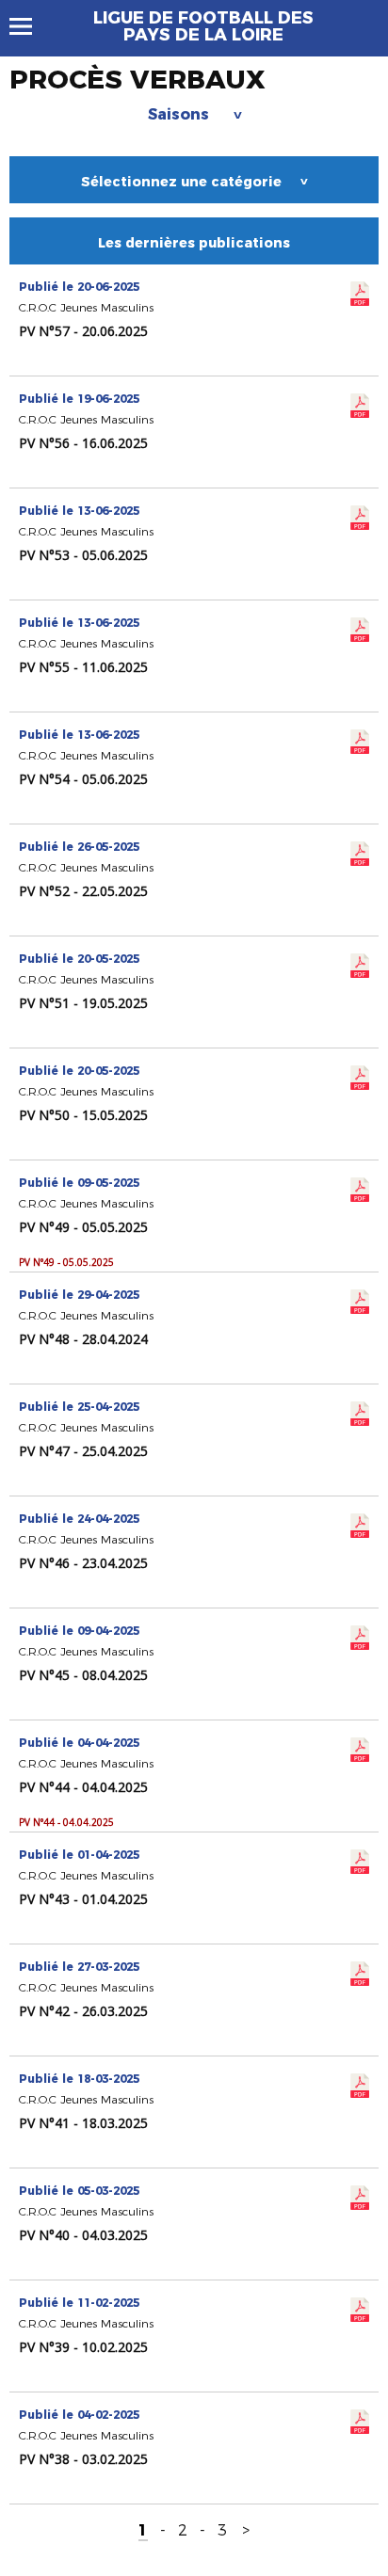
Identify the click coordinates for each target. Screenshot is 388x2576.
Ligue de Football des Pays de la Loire (203, 26)
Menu (30, 26)
